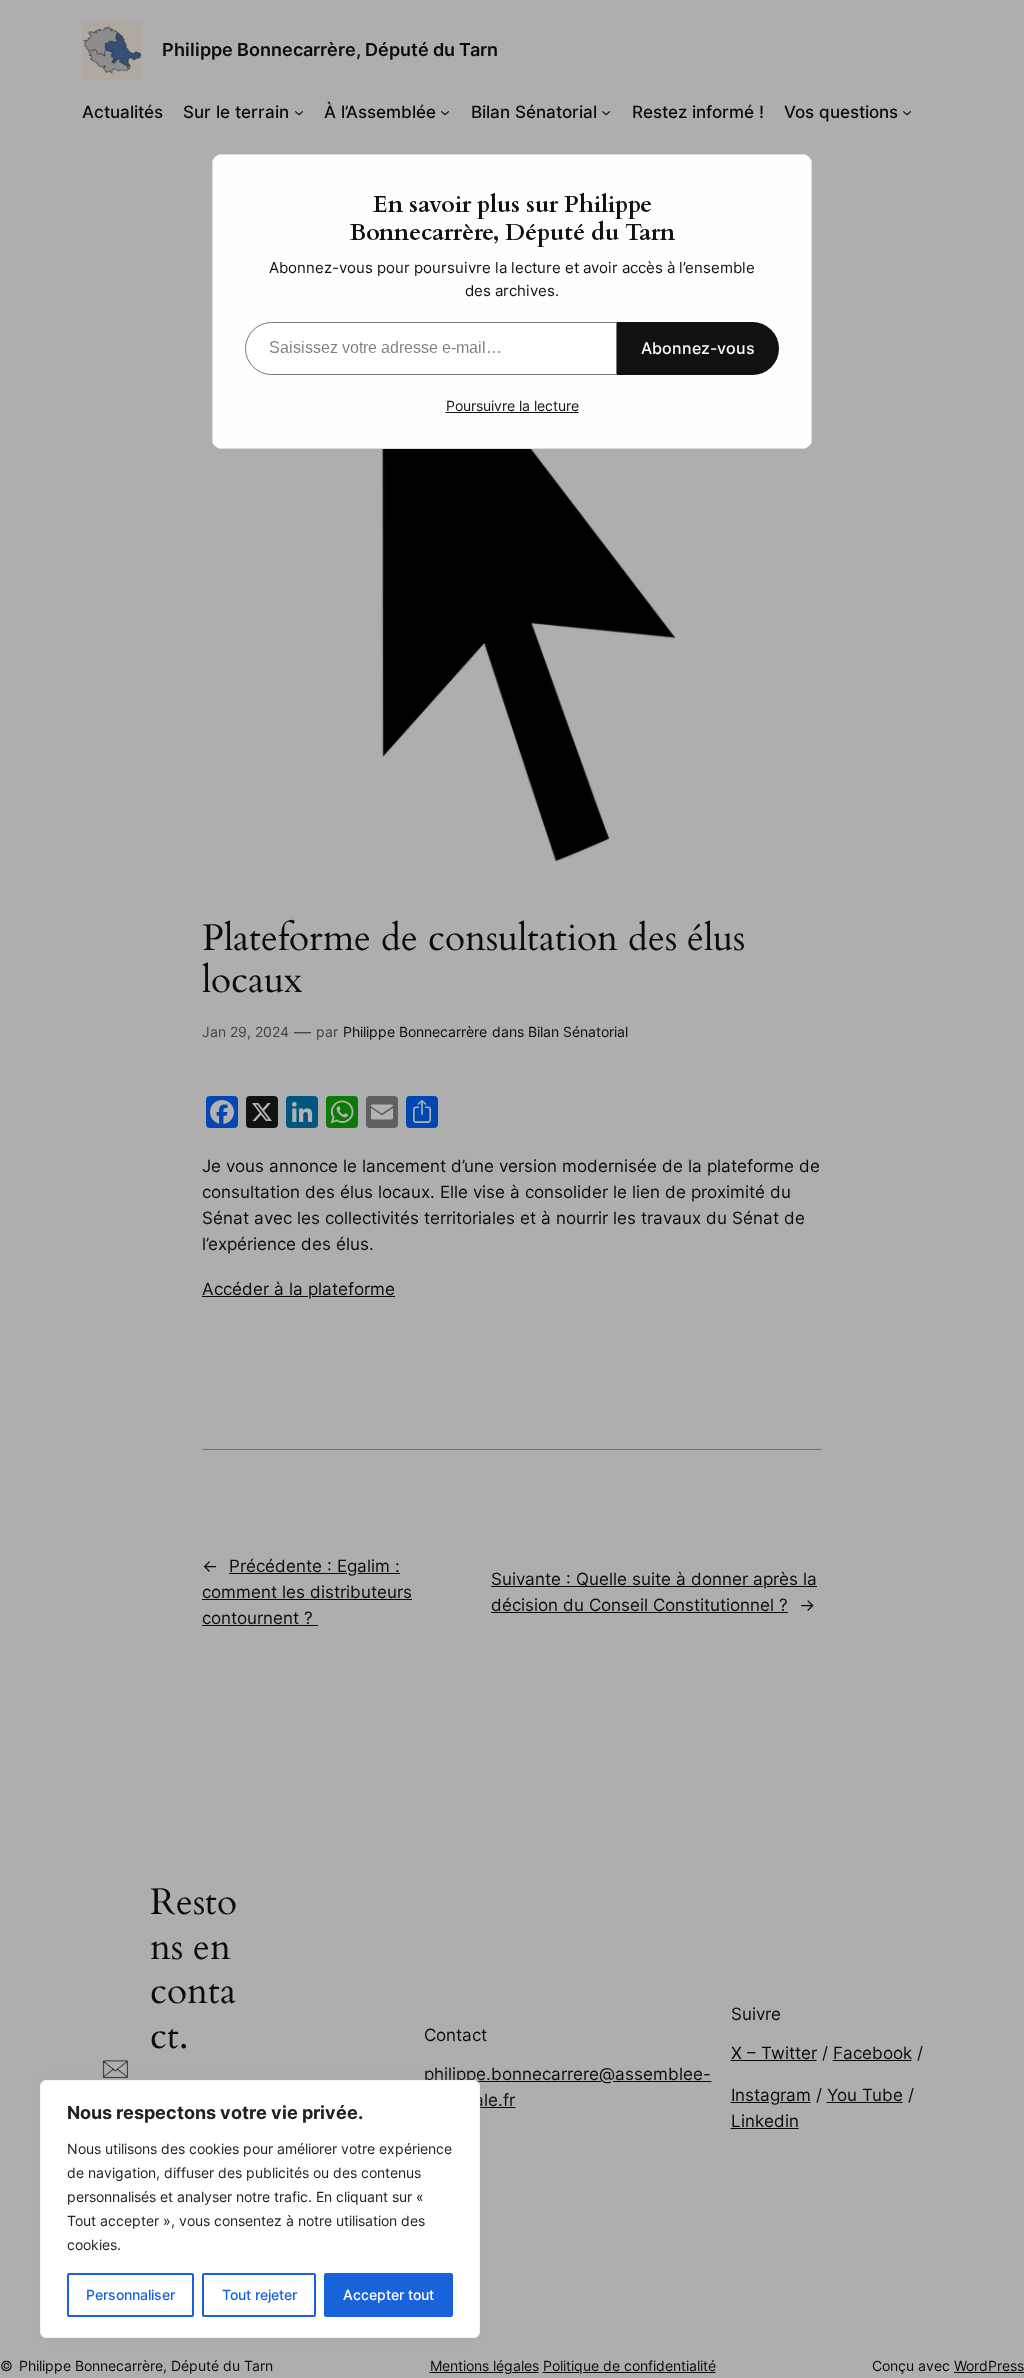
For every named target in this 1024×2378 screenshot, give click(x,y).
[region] (260, 2209)
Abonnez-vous (698, 348)
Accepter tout (388, 2294)
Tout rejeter (259, 2294)
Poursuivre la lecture (512, 405)
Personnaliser (130, 2294)
